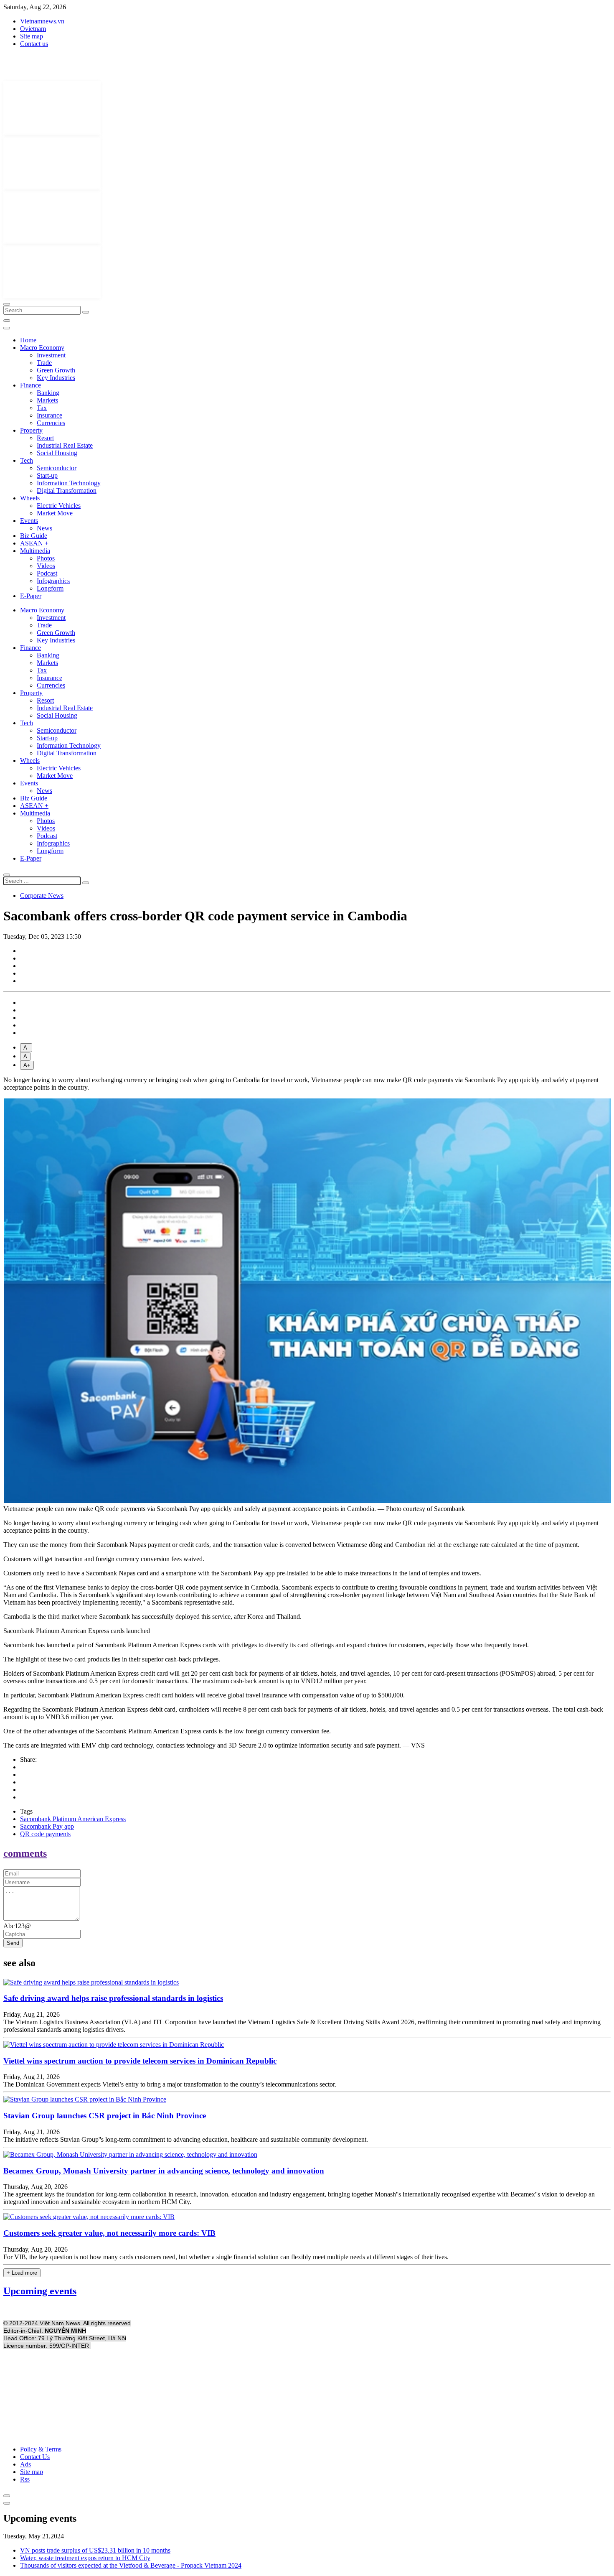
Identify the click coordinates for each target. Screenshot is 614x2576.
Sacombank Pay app (47, 1826)
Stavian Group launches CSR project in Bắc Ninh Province (105, 2116)
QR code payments (45, 1834)
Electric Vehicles (59, 506)
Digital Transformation (67, 490)
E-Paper (31, 596)
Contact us (34, 44)
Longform (50, 588)
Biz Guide (34, 536)
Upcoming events (40, 2291)
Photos (46, 558)
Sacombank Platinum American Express (73, 1819)
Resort (45, 438)
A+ (27, 1065)
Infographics (53, 581)
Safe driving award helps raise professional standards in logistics (113, 1998)
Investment (51, 355)
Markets (47, 400)
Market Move (55, 513)
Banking (48, 393)
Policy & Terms (41, 2449)
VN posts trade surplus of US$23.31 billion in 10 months (95, 2550)
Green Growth (56, 370)
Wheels (30, 498)
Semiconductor (57, 468)
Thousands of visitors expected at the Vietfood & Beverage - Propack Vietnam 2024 (131, 2565)
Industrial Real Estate (65, 445)
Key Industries (56, 378)
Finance (30, 385)
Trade (44, 363)
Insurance (49, 415)
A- (26, 1048)
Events (29, 521)
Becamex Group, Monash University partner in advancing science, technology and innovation (164, 2171)
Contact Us (35, 2457)
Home (28, 340)
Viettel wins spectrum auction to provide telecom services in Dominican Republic (140, 2061)
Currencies (51, 423)
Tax (42, 408)
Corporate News (42, 896)
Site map (32, 36)
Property (31, 430)
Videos (46, 566)
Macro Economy (42, 348)
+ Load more (22, 2273)
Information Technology (69, 483)
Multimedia (35, 551)
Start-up (47, 475)
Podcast (47, 573)
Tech (27, 460)
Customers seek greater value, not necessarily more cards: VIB (109, 2233)
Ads (25, 2464)
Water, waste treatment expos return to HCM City (85, 2558)
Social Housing (57, 453)
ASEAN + (34, 543)
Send (13, 1943)
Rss (25, 2479)
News (44, 528)
